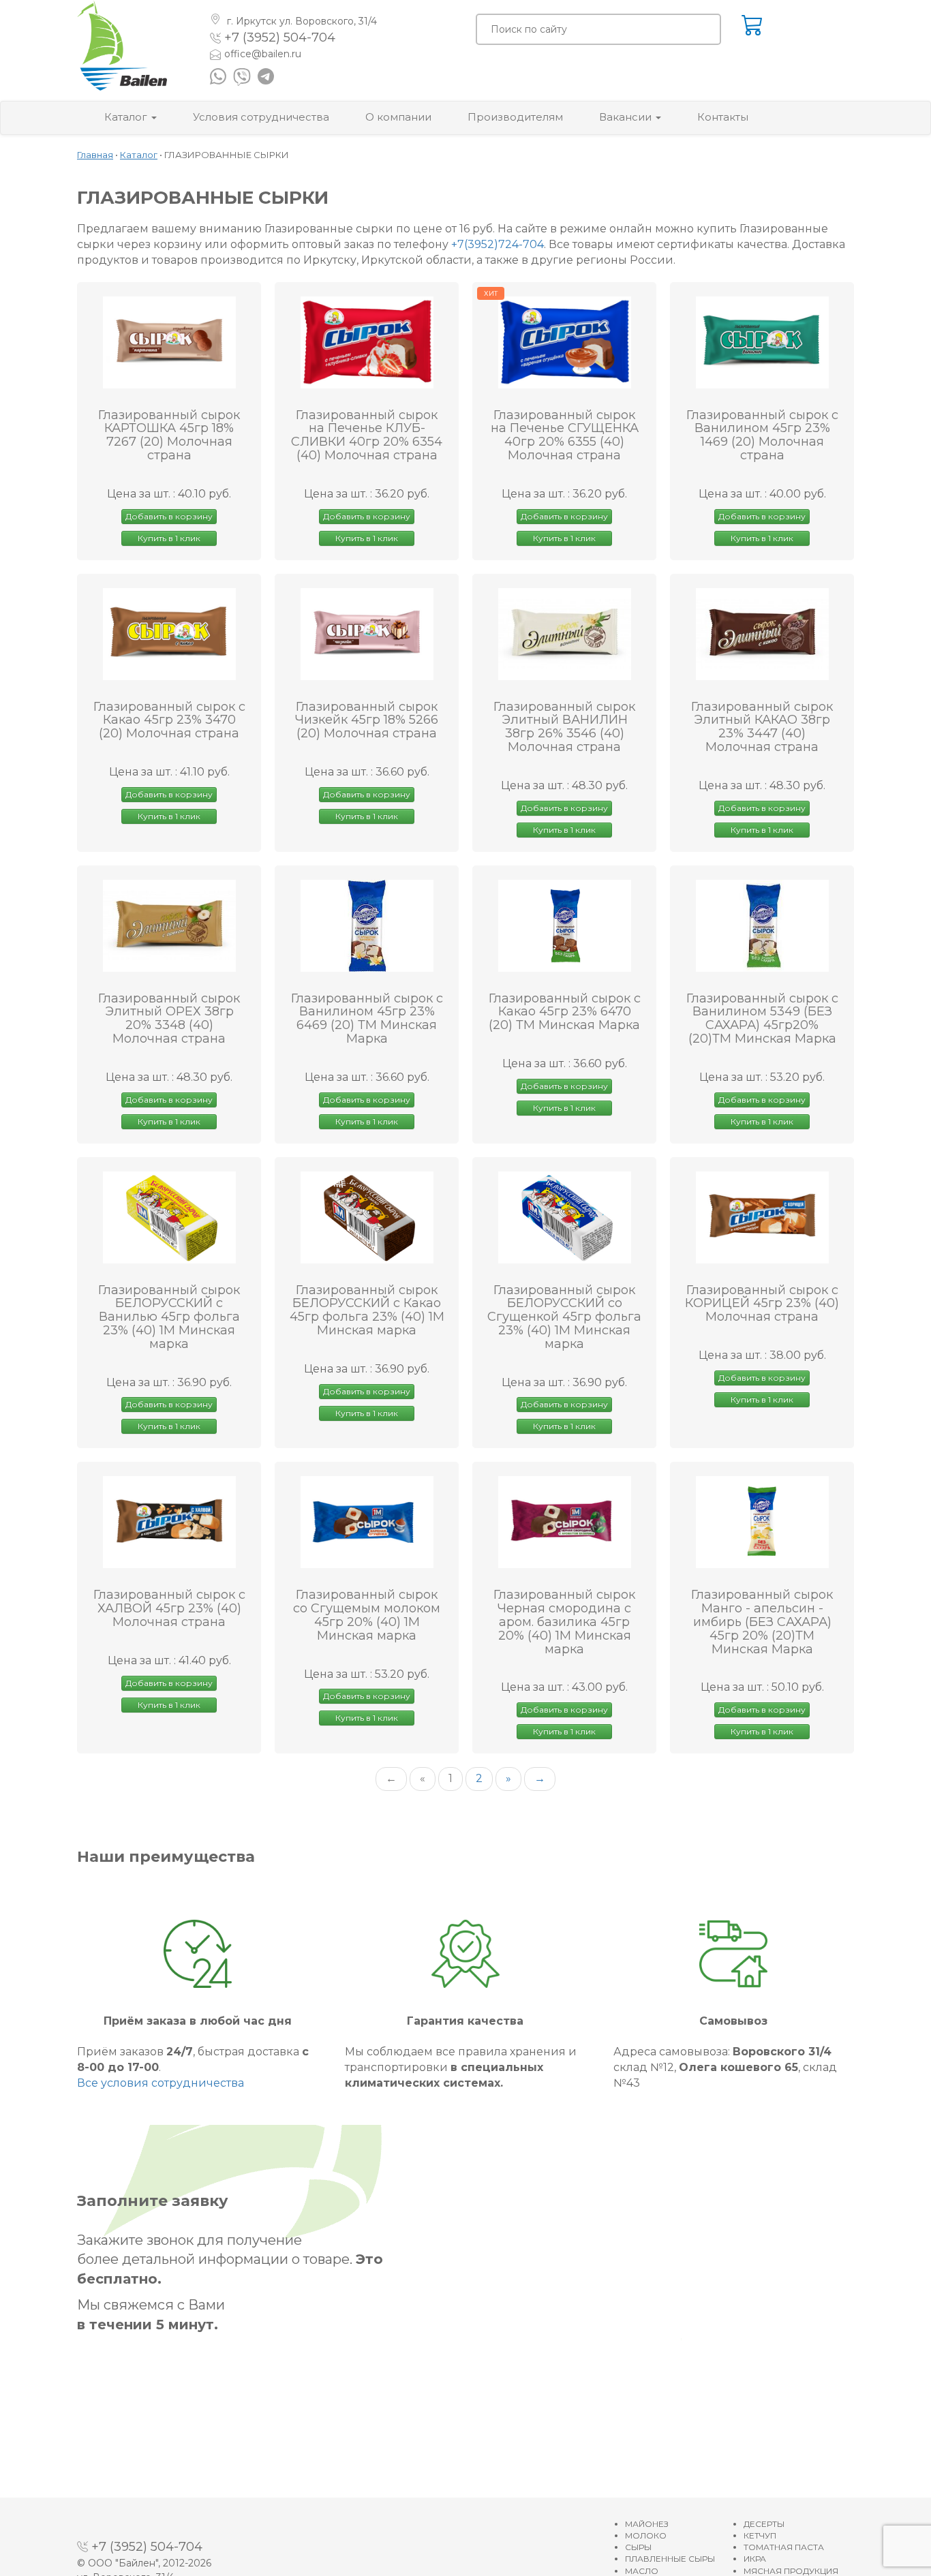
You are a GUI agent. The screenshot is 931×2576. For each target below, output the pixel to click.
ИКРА (755, 2559)
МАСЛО (642, 2571)
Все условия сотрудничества (161, 2083)
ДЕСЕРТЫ (764, 2524)
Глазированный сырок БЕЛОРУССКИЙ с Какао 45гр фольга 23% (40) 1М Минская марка (367, 1311)
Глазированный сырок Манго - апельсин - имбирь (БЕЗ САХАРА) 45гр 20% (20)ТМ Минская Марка (762, 1622)
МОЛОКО (646, 2535)
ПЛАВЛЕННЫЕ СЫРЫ (670, 2559)
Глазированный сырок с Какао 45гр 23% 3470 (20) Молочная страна (169, 721)
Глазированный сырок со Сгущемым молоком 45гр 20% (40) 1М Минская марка (367, 1615)
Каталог (127, 117)
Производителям (515, 117)
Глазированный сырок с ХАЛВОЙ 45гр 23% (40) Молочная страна (169, 1609)
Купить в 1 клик (169, 538)
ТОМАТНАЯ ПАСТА (784, 2547)
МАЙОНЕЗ (647, 2524)
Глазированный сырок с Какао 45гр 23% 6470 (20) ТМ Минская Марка (565, 1012)
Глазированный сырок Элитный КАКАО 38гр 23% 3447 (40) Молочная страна (762, 727)
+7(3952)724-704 (498, 244)
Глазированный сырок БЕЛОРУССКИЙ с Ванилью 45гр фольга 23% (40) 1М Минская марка (169, 1318)
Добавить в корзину (169, 516)
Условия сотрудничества (261, 117)
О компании (398, 117)
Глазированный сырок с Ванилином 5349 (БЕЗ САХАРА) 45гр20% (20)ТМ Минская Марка (762, 1019)
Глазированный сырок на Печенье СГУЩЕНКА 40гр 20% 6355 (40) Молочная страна (565, 436)
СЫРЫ (638, 2547)
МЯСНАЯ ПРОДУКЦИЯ (791, 2571)
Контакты (723, 117)
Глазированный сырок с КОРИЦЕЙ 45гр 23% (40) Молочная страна (762, 1304)
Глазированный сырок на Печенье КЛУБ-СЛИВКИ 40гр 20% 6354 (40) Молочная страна (367, 436)
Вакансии (627, 117)
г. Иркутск (301, 21)
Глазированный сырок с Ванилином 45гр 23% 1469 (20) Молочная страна (762, 436)
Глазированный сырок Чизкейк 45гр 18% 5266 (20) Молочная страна (367, 721)
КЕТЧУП (760, 2535)
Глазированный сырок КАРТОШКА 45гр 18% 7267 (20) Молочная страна (169, 436)
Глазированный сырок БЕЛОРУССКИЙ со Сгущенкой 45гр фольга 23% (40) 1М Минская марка (564, 1318)
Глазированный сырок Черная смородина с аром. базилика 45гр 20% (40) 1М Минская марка (564, 1622)
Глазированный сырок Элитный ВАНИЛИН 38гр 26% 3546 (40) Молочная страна (564, 727)
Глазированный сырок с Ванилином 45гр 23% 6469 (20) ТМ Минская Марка (367, 1019)
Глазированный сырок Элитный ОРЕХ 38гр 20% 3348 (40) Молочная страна (169, 1019)
